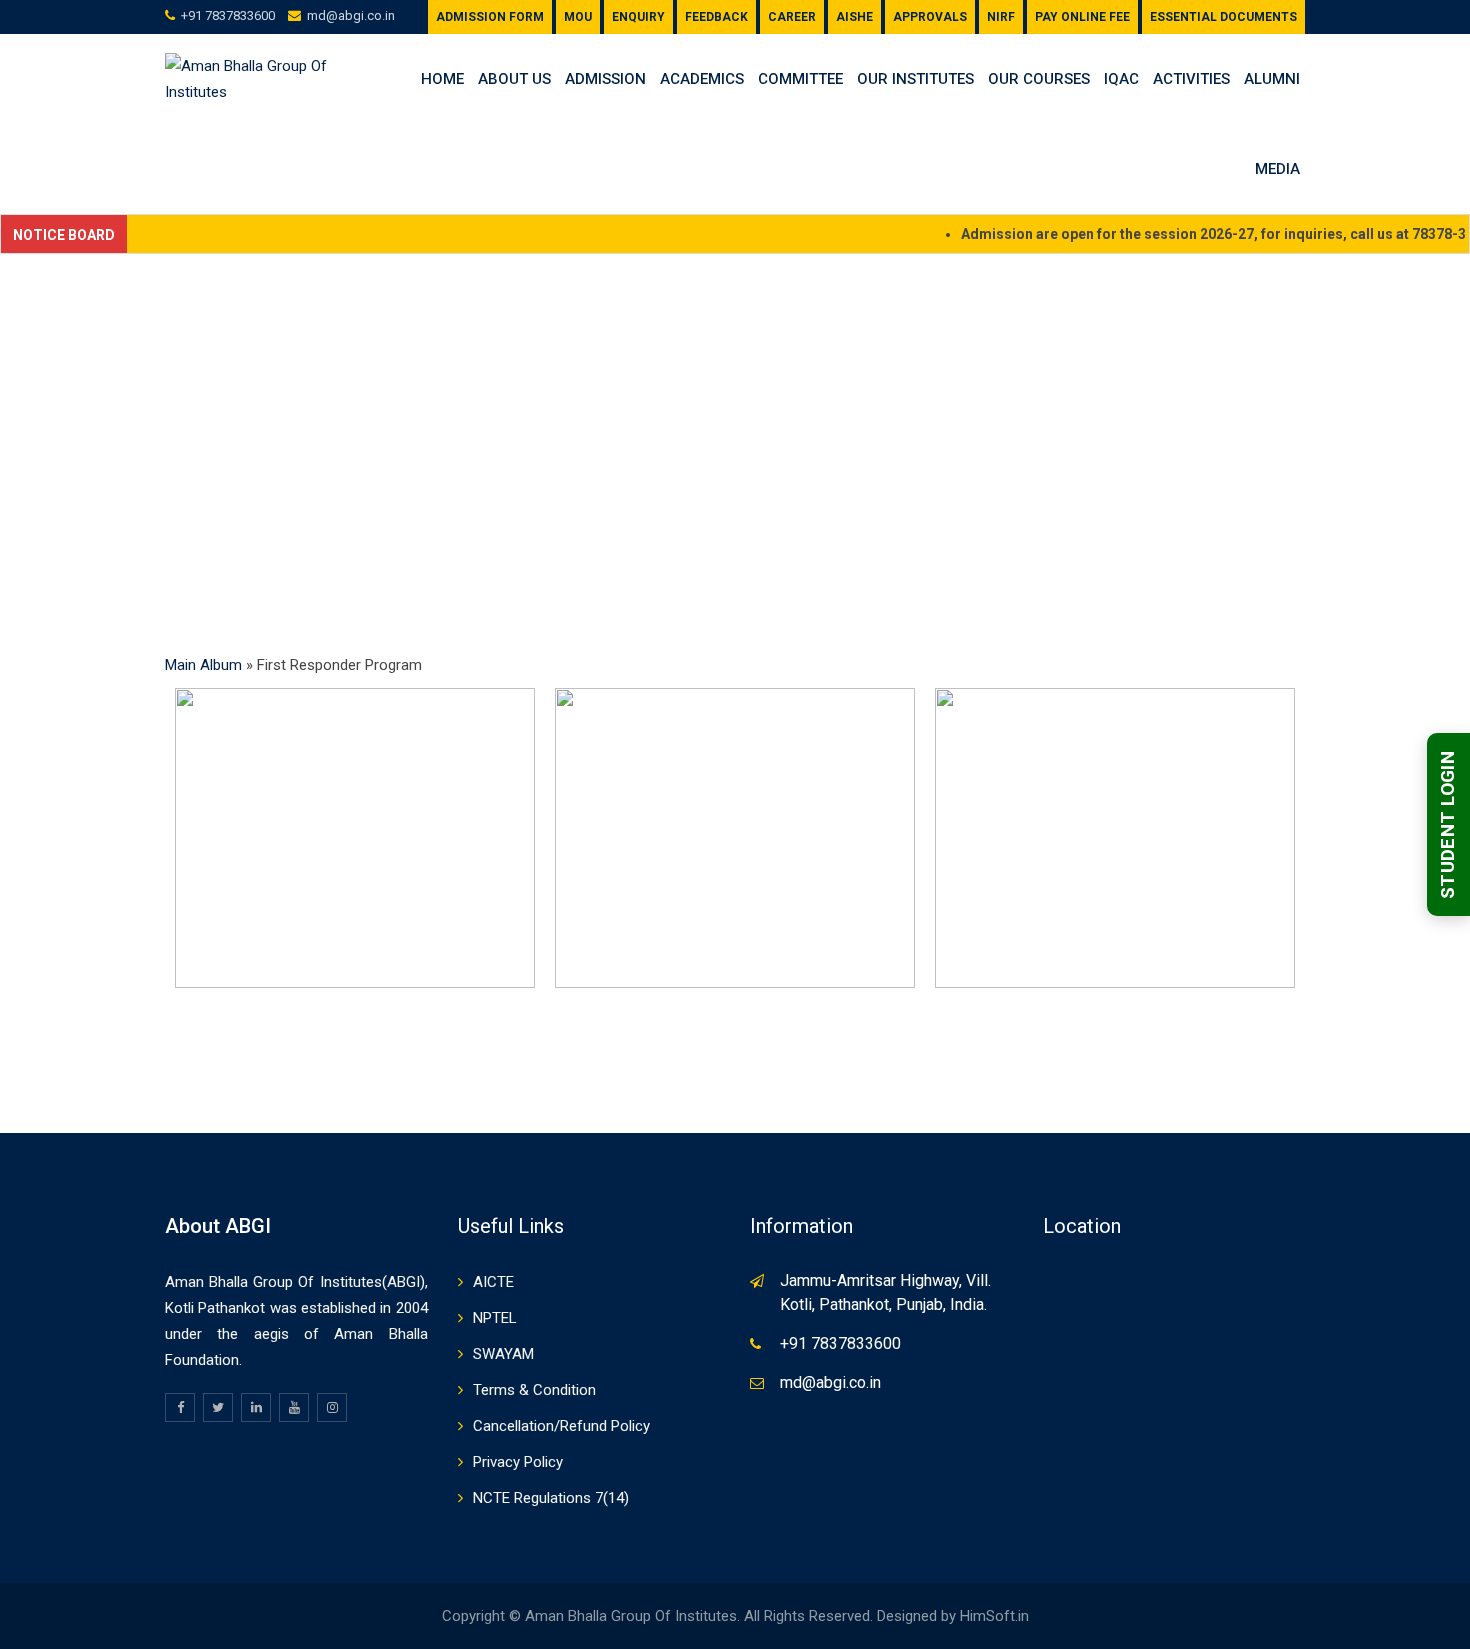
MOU (578, 17)
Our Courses (1039, 79)
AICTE (493, 1282)
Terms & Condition (534, 1390)
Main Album (203, 665)
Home (442, 79)
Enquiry (638, 17)
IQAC (1121, 79)
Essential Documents (1223, 17)
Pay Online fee (1082, 17)
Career (792, 17)
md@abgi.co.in (351, 15)
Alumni (1272, 79)
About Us (514, 79)
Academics (702, 79)
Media (1277, 169)
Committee (800, 79)
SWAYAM (503, 1354)
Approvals (930, 17)
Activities (1191, 79)
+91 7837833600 (228, 15)
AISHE (854, 17)
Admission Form (490, 17)
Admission (605, 79)
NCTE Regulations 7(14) (551, 1498)
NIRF (1001, 17)
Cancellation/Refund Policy (561, 1426)
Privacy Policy (518, 1462)
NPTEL (495, 1318)
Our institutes (915, 79)
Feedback (716, 17)
